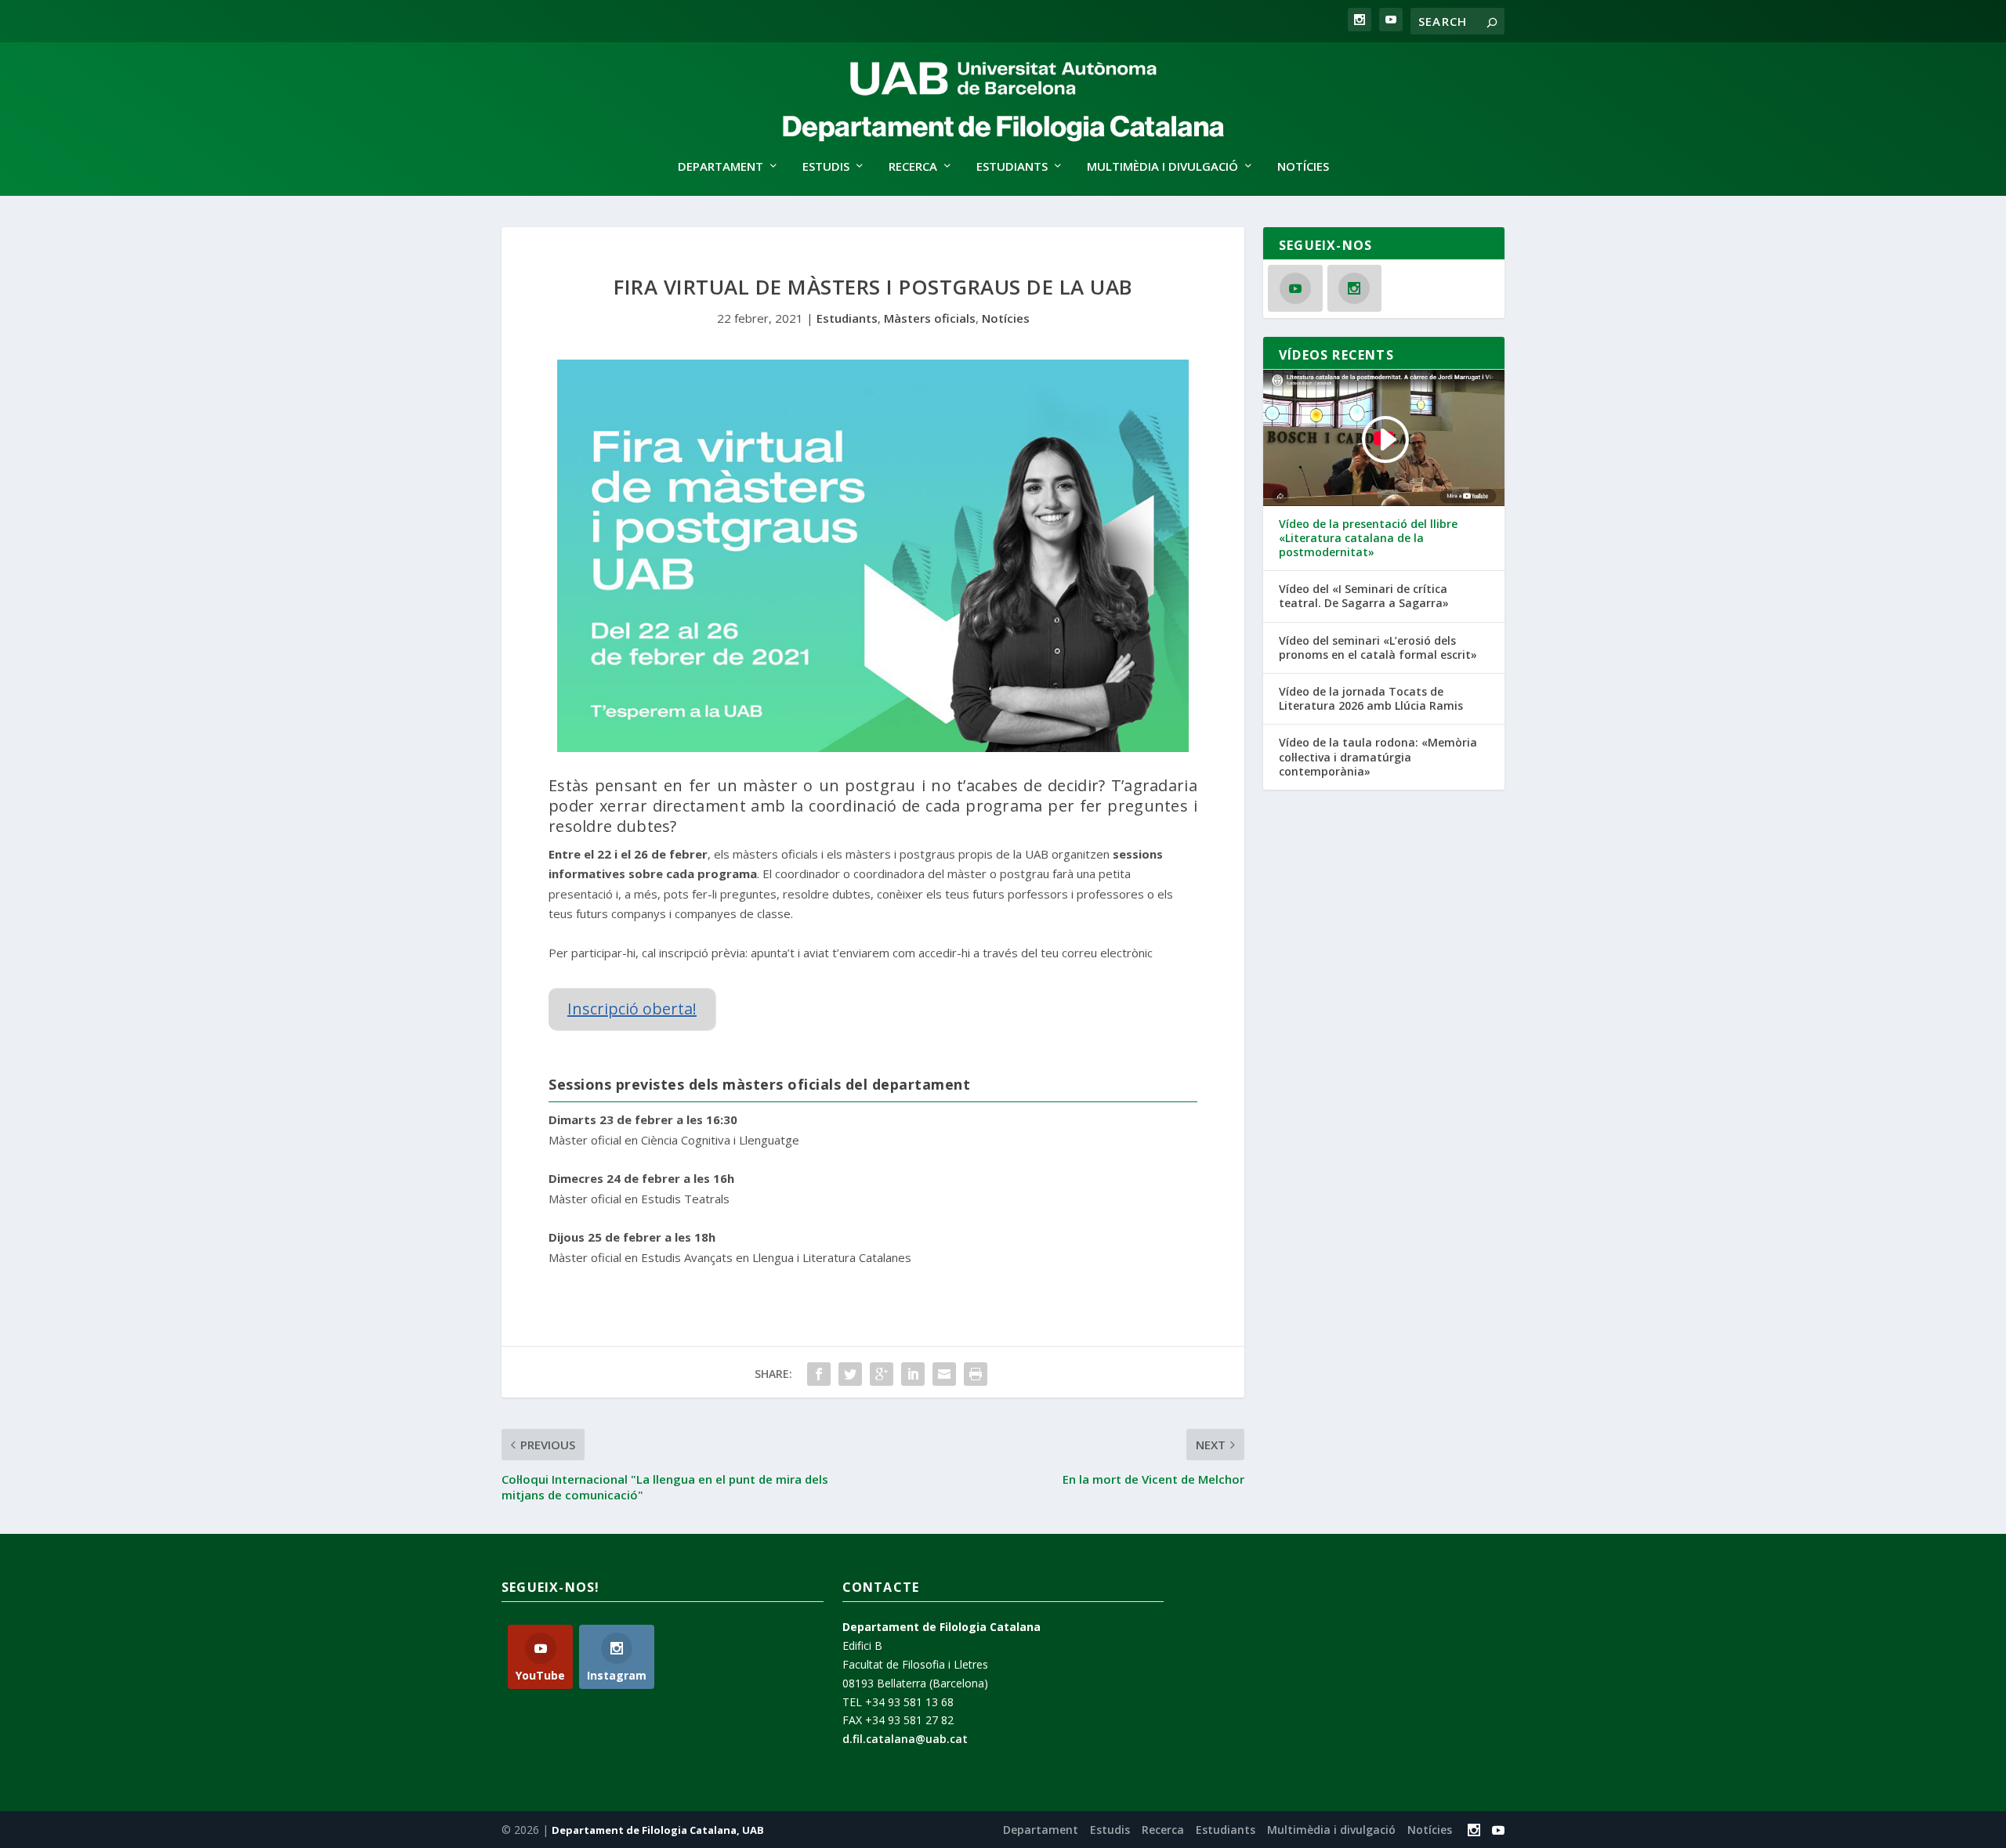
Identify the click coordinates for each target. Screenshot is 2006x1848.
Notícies (1303, 167)
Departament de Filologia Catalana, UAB (658, 1830)
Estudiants (847, 318)
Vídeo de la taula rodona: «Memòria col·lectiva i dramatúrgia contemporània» (1378, 757)
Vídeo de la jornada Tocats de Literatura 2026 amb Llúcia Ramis (1371, 699)
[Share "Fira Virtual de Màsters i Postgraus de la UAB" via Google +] (882, 1374)
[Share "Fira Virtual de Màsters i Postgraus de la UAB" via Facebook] (819, 1374)
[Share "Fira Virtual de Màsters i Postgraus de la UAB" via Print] (976, 1374)
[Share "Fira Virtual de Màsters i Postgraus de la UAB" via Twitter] (850, 1374)
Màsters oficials (930, 318)
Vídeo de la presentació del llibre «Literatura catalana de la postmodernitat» (1368, 538)
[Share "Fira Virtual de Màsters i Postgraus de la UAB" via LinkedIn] (913, 1374)
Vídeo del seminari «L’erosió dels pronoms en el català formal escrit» (1378, 648)
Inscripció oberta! (632, 1009)
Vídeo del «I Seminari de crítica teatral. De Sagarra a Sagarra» (1364, 596)
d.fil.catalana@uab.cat (905, 1739)
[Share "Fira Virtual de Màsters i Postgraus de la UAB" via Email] (944, 1374)
